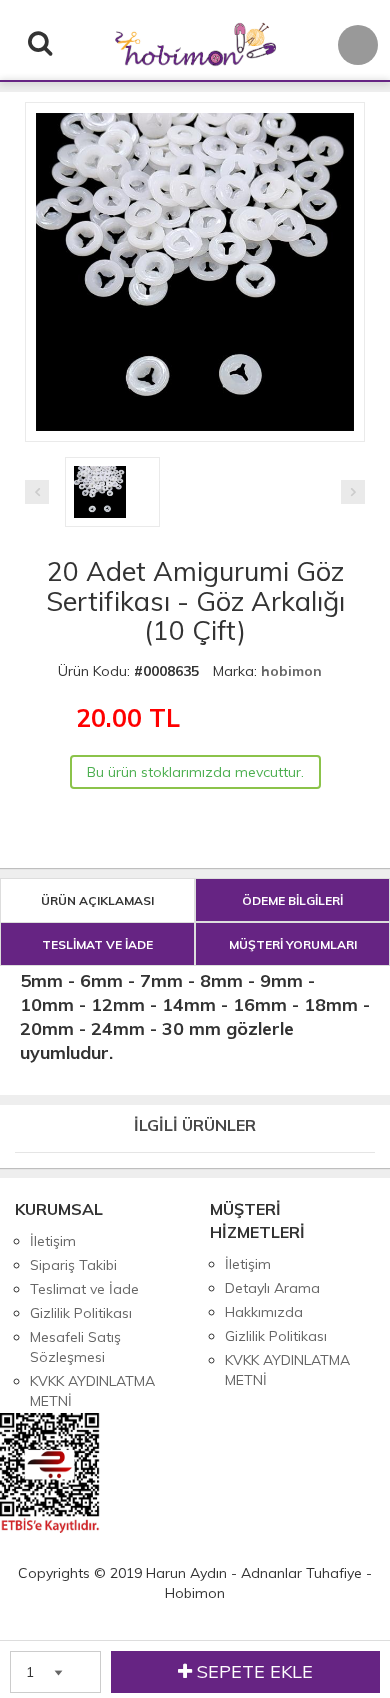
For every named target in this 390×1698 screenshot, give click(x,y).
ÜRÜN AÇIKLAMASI (97, 900)
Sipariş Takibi (73, 1265)
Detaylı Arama (272, 1288)
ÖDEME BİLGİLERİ (292, 900)
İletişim (53, 1241)
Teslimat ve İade (84, 1289)
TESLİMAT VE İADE (97, 944)
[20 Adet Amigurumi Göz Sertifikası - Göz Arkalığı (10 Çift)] (195, 108)
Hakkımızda (264, 1312)
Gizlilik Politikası (81, 1313)
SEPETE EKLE (252, 1671)
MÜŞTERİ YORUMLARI (293, 944)
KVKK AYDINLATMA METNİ (92, 1391)
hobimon (291, 671)
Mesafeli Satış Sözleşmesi (75, 1347)
